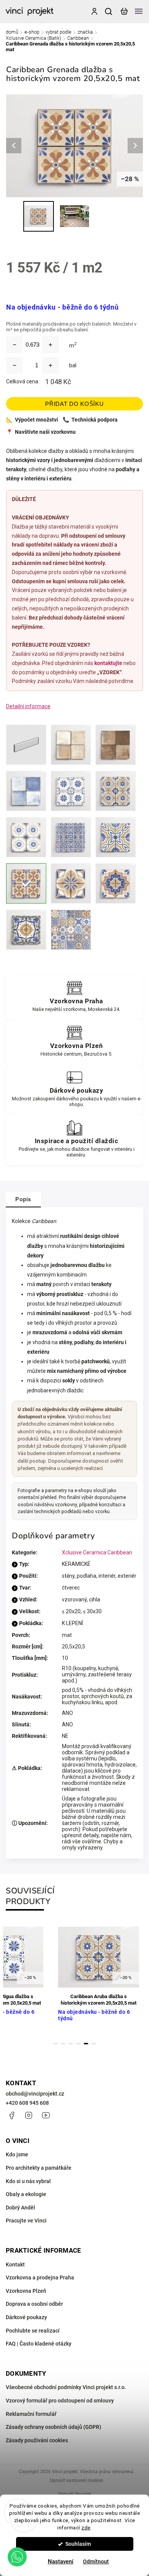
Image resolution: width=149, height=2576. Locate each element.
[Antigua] (71, 791)
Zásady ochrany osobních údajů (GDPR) (53, 2427)
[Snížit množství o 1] (15, 365)
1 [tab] (55, 2044)
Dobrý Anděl (20, 2208)
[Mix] (71, 930)
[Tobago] (26, 930)
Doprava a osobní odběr (34, 2304)
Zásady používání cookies (37, 2440)
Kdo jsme (17, 2154)
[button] (17, 2557)
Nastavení (61, 2561)
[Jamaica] (116, 883)
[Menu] (139, 11)
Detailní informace (28, 706)
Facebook (11, 2115)
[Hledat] (109, 11)
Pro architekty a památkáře (39, 2168)
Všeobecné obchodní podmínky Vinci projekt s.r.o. (66, 2387)
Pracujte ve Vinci (26, 2221)
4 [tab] (78, 2044)
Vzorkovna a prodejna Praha (40, 2278)
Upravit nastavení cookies (77, 2480)
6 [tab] (94, 2044)
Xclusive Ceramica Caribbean (97, 1552)
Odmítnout (96, 2561)
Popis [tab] (23, 1199)
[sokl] (26, 745)
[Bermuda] (71, 837)
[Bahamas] (26, 837)
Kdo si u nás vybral (28, 2181)
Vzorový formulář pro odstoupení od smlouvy (60, 2401)
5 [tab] (86, 2044)
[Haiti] (71, 883)
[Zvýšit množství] (50, 345)
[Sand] (71, 745)
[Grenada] (26, 883)
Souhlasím (78, 2544)
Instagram (29, 2115)
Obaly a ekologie (26, 2194)
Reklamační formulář (31, 2414)
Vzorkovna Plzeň (26, 2291)
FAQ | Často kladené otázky (39, 2344)
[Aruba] (116, 791)
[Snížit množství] (15, 345)
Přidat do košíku (74, 404)
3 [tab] (71, 2044)
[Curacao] (116, 837)
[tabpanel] (99, 1978)
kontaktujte (108, 663)
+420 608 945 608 (27, 2103)
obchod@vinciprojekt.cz (35, 2094)
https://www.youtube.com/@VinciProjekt (46, 2115)
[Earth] (116, 745)
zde (86, 2527)
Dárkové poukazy (26, 2317)
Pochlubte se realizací (33, 2331)
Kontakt (15, 2265)
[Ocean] (26, 791)
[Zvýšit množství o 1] (50, 365)
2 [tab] (63, 2044)
